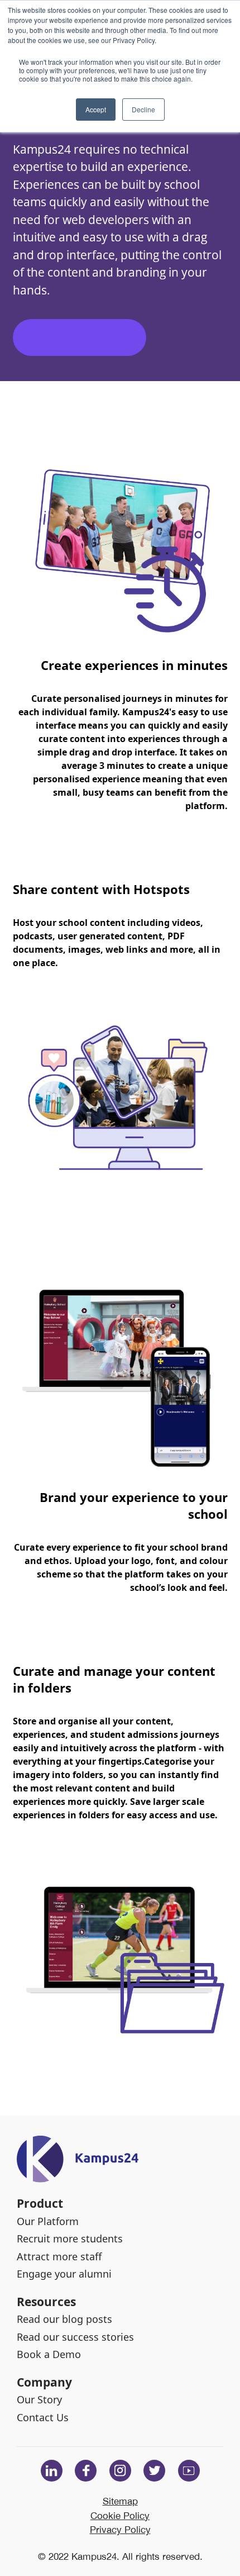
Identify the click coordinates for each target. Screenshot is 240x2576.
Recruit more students (70, 2238)
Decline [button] (143, 109)
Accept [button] (96, 109)
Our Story (39, 2399)
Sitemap (120, 2501)
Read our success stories (75, 2337)
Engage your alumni (64, 2274)
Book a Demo (49, 2354)
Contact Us (43, 2417)
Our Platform (48, 2221)
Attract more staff (59, 2256)
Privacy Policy (120, 2529)
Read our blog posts (64, 2319)
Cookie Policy (120, 2515)
